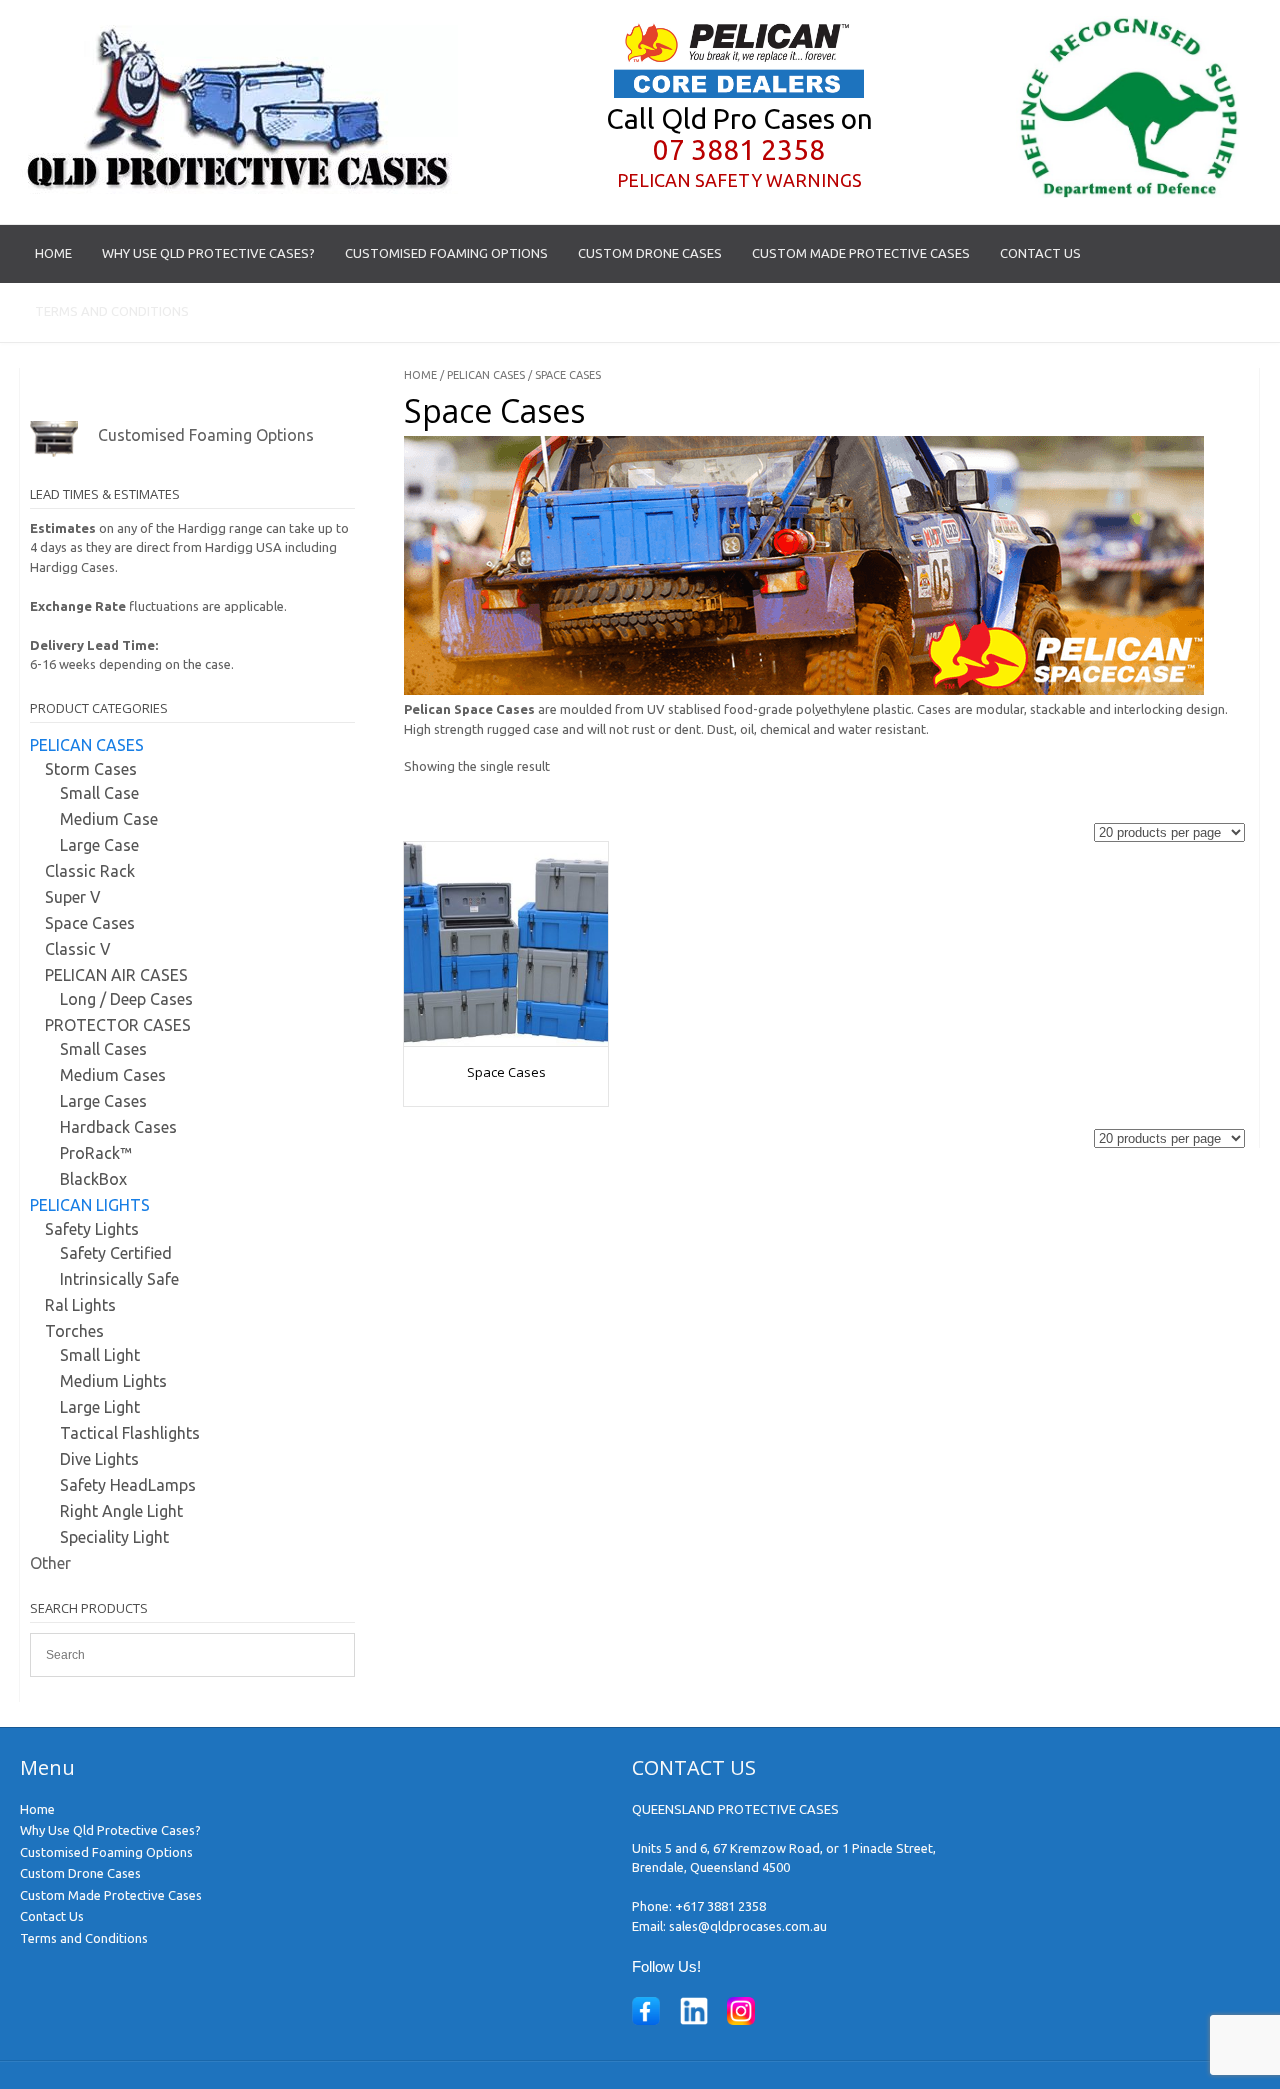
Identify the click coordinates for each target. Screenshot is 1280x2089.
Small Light (100, 1355)
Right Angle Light (121, 1511)
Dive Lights (99, 1459)
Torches (74, 1331)
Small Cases (103, 1049)
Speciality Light (114, 1537)
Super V (73, 897)
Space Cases (90, 923)
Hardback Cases (118, 1127)
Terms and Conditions (112, 311)
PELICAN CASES (486, 375)
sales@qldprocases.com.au (748, 1926)
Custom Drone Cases (650, 253)
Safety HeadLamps (128, 1485)
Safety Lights (92, 1229)
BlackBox (93, 1179)
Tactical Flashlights (130, 1433)
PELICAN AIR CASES (116, 975)
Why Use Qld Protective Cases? (208, 253)
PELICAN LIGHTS (90, 1205)
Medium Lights (113, 1381)
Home (53, 253)
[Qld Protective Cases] (239, 189)
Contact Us (1040, 253)
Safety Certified (116, 1253)
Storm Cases (91, 769)
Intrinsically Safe (119, 1279)
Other (50, 1563)
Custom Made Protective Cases (861, 253)
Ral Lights (80, 1305)
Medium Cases (113, 1075)
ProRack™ (96, 1153)
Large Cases (103, 1101)
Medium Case (109, 819)
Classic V (78, 949)
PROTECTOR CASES (118, 1025)
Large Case (99, 845)
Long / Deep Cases (126, 999)
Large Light (100, 1407)
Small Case (99, 793)
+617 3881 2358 (720, 1906)
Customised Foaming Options (446, 253)
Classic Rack (90, 871)
